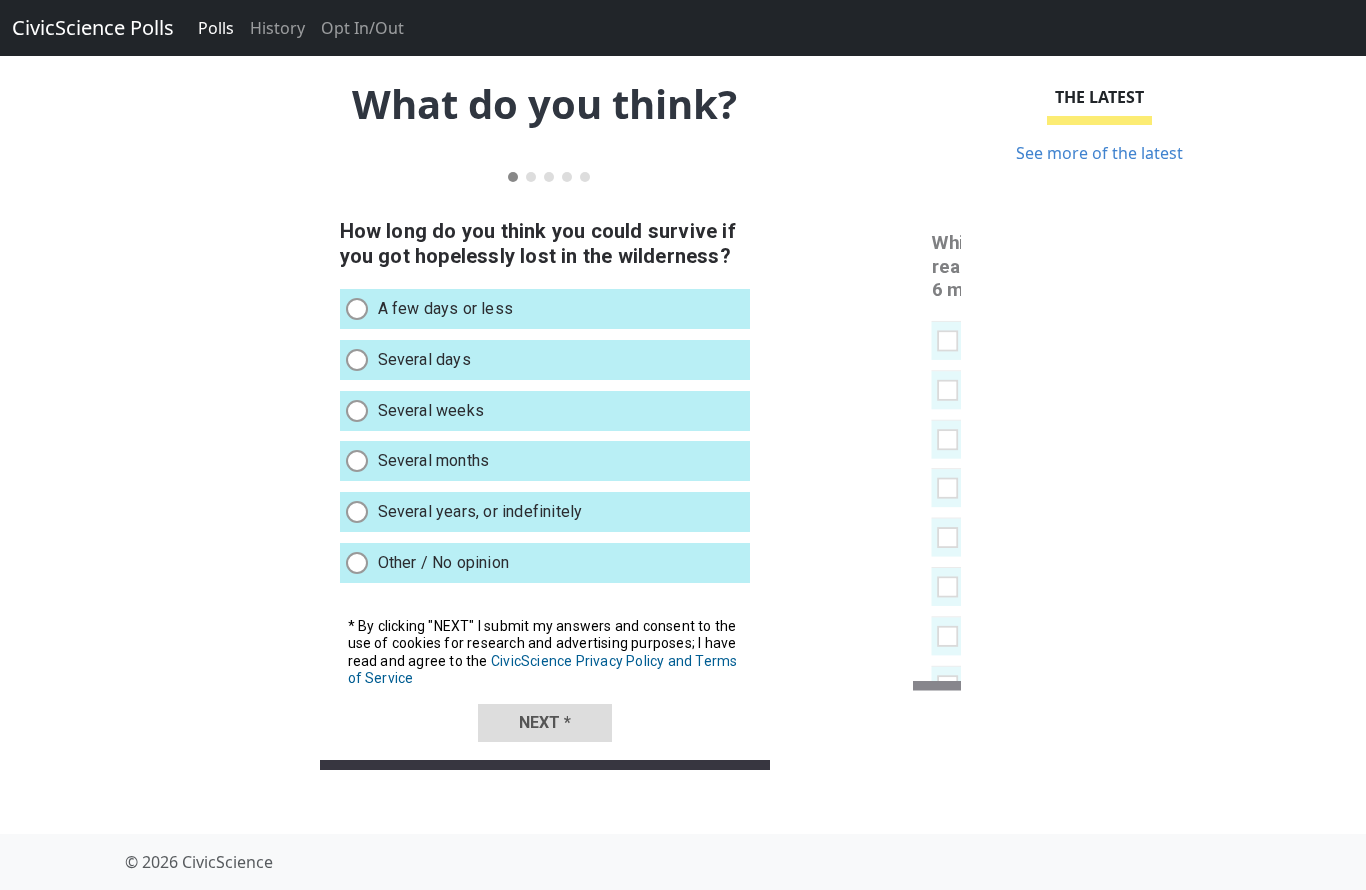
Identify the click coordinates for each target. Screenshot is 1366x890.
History (277, 28)
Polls (216, 28)
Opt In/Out (362, 28)
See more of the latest (1099, 153)
